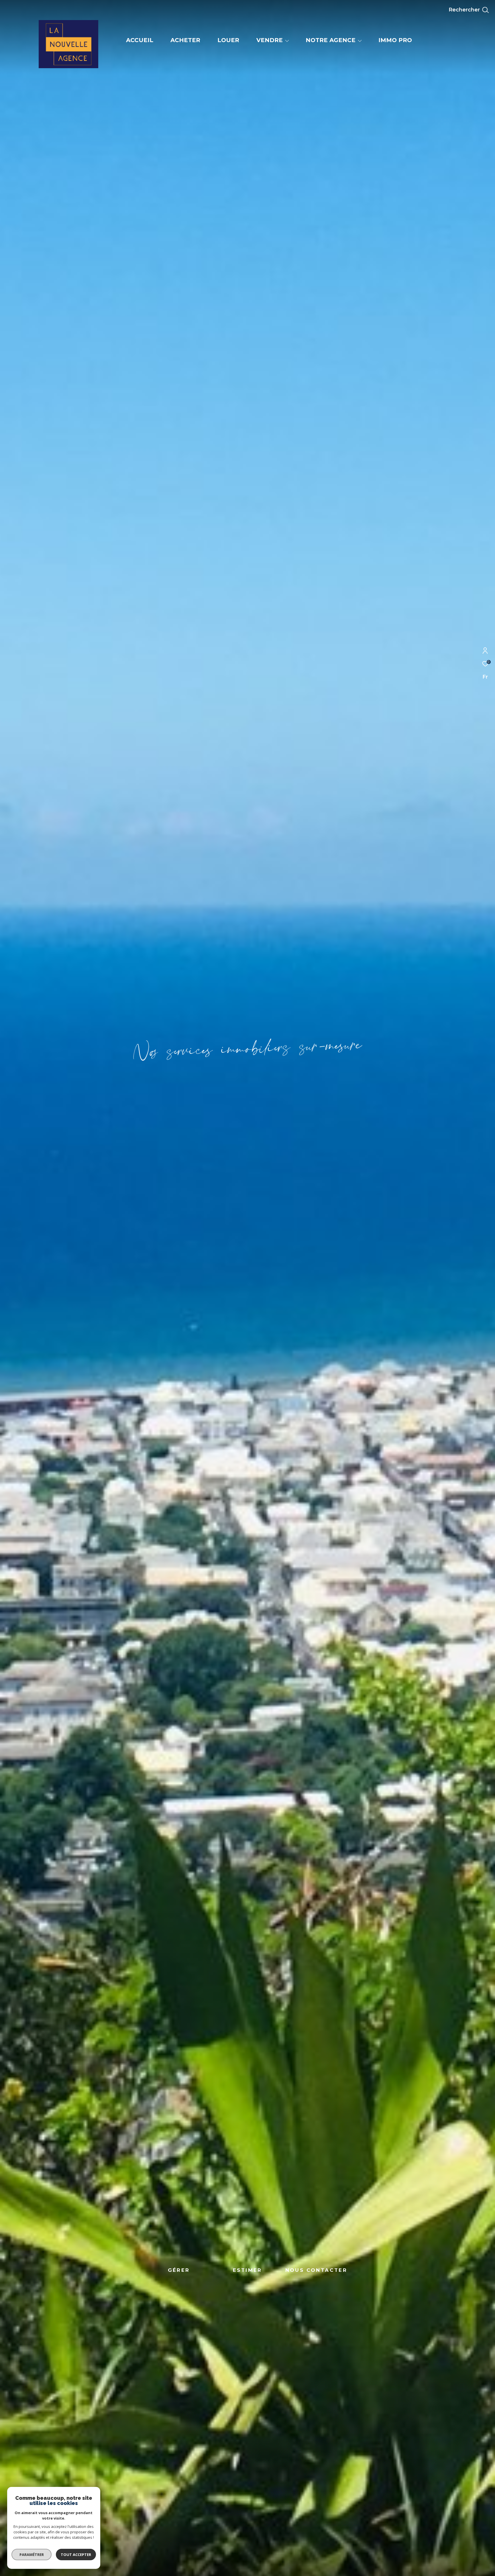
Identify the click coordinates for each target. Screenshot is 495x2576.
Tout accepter (76, 2555)
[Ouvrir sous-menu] (287, 41)
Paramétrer (32, 2555)
